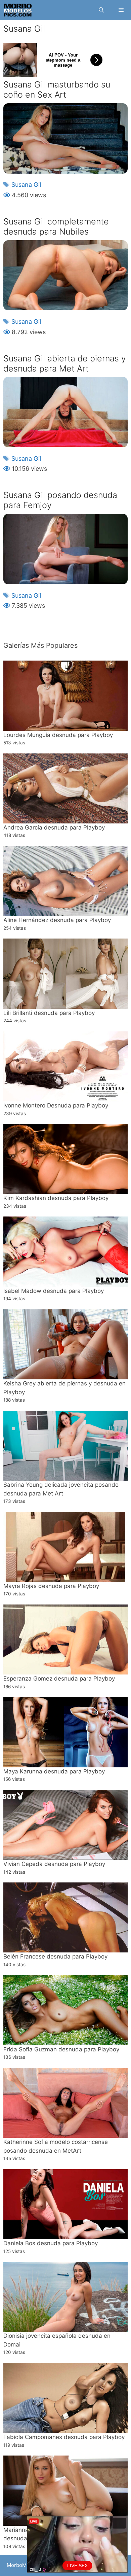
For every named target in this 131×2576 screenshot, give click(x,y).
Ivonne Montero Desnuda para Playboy (56, 1105)
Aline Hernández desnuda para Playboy (57, 920)
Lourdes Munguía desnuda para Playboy (58, 735)
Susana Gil (26, 185)
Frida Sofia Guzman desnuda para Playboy (61, 2049)
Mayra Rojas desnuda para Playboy (51, 1586)
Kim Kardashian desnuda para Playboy (56, 1198)
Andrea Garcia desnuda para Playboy (54, 827)
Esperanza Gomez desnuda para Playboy (59, 1679)
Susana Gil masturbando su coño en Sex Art (57, 90)
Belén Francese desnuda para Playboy (55, 1956)
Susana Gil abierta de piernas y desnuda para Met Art (65, 363)
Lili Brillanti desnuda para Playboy (49, 1013)
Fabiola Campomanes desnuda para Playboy (64, 2437)
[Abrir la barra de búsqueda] (101, 10)
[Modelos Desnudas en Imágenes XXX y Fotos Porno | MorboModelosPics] (18, 10)
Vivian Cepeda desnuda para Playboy (54, 1864)
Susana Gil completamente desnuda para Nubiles (56, 226)
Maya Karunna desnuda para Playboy (54, 1771)
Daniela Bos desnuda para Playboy (51, 2243)
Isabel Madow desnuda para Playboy (54, 1291)
